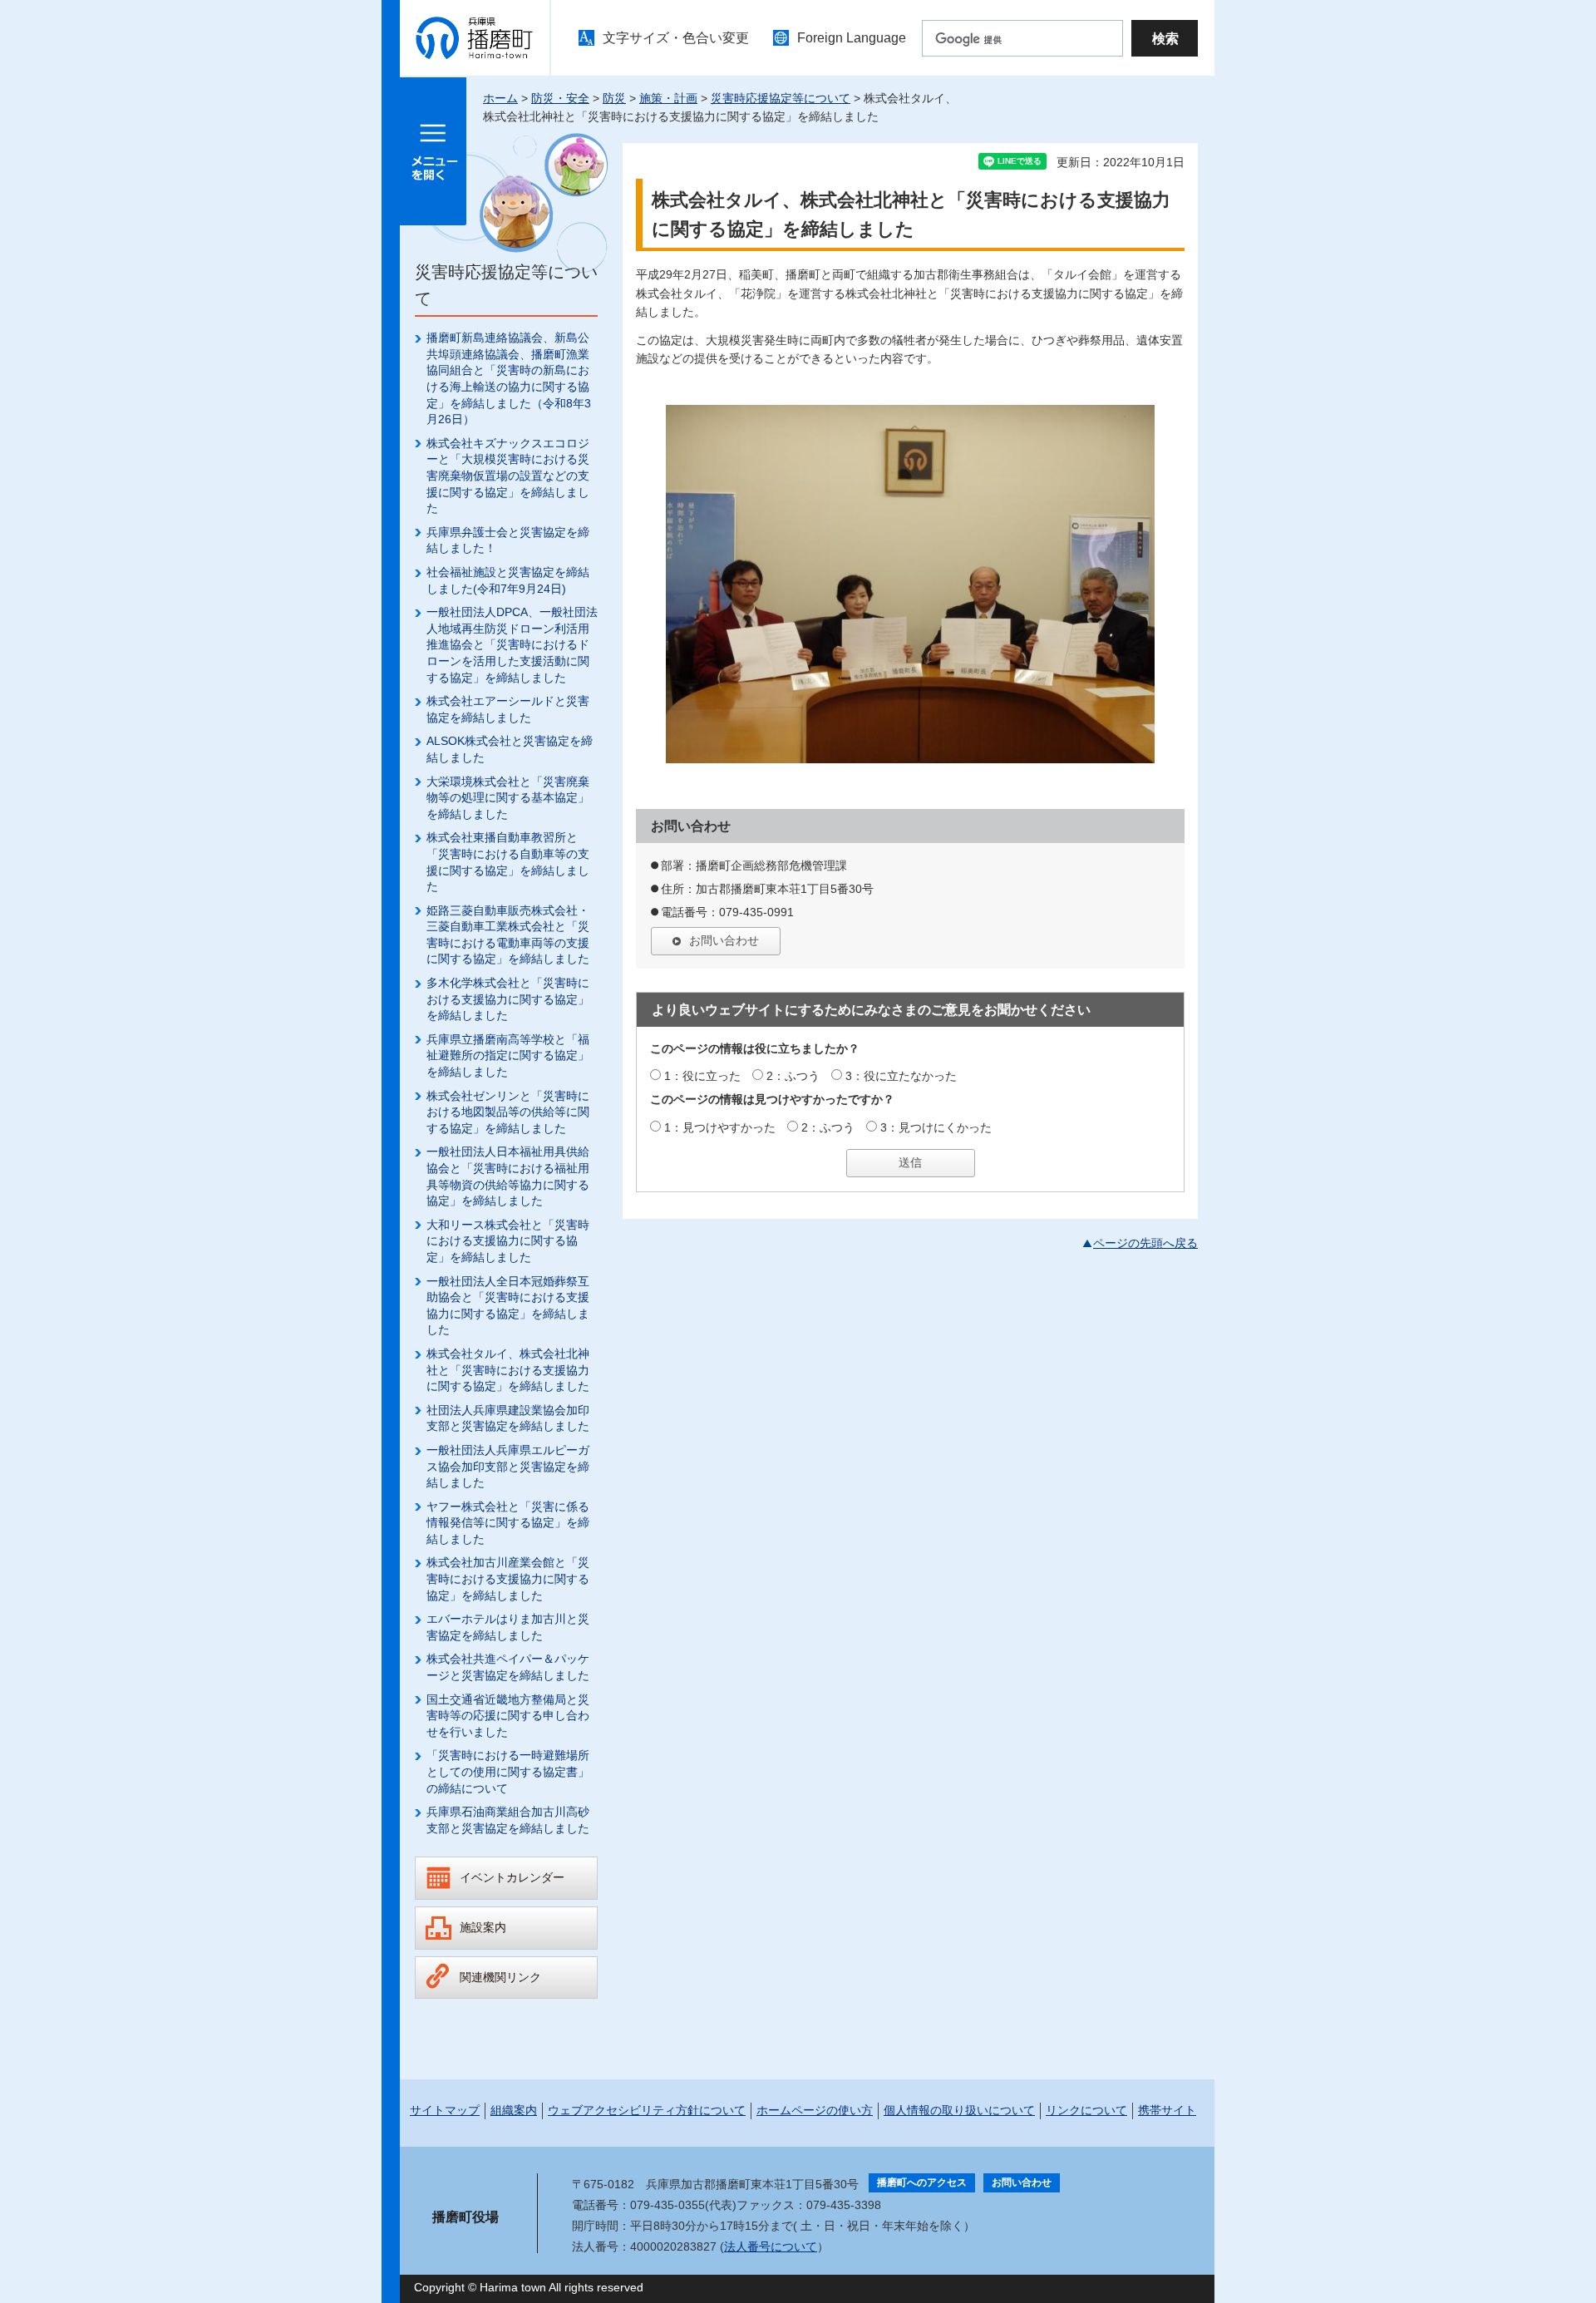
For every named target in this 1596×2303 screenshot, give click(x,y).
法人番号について (771, 2246)
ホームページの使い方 (815, 2110)
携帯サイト (1167, 2110)
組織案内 (514, 2110)
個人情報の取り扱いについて (959, 2110)
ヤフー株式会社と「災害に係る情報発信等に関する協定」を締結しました (508, 1523)
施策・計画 (668, 98)
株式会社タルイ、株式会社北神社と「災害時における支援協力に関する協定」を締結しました (508, 1370)
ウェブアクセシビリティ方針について (647, 2110)
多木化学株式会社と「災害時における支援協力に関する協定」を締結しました (508, 999)
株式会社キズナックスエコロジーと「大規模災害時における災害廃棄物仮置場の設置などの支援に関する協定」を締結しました (508, 476)
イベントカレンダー (512, 1877)
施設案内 (483, 1927)
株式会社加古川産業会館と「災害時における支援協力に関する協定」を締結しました (508, 1578)
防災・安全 (560, 98)
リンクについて (1086, 2110)
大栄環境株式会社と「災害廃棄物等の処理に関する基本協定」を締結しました (508, 798)
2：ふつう (793, 1076)
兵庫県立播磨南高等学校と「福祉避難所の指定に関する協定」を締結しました (508, 1055)
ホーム (500, 98)
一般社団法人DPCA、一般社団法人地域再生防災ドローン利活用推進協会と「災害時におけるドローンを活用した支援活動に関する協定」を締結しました (512, 644)
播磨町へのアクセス (922, 2182)
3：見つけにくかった (936, 1127)
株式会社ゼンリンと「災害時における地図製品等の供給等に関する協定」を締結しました (508, 1112)
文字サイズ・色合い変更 (676, 38)
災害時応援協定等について (781, 98)
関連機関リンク (500, 1977)
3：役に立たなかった (901, 1076)
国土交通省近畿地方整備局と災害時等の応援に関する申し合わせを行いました (508, 1716)
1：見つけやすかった (720, 1127)
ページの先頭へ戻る (1145, 1243)
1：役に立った (702, 1076)
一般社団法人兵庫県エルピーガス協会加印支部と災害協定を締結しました (508, 1466)
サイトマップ (445, 2110)
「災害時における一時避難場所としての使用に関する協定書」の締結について (508, 1771)
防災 (614, 98)
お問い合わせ (724, 940)
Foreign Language (852, 38)
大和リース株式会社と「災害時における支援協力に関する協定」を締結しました (508, 1241)
